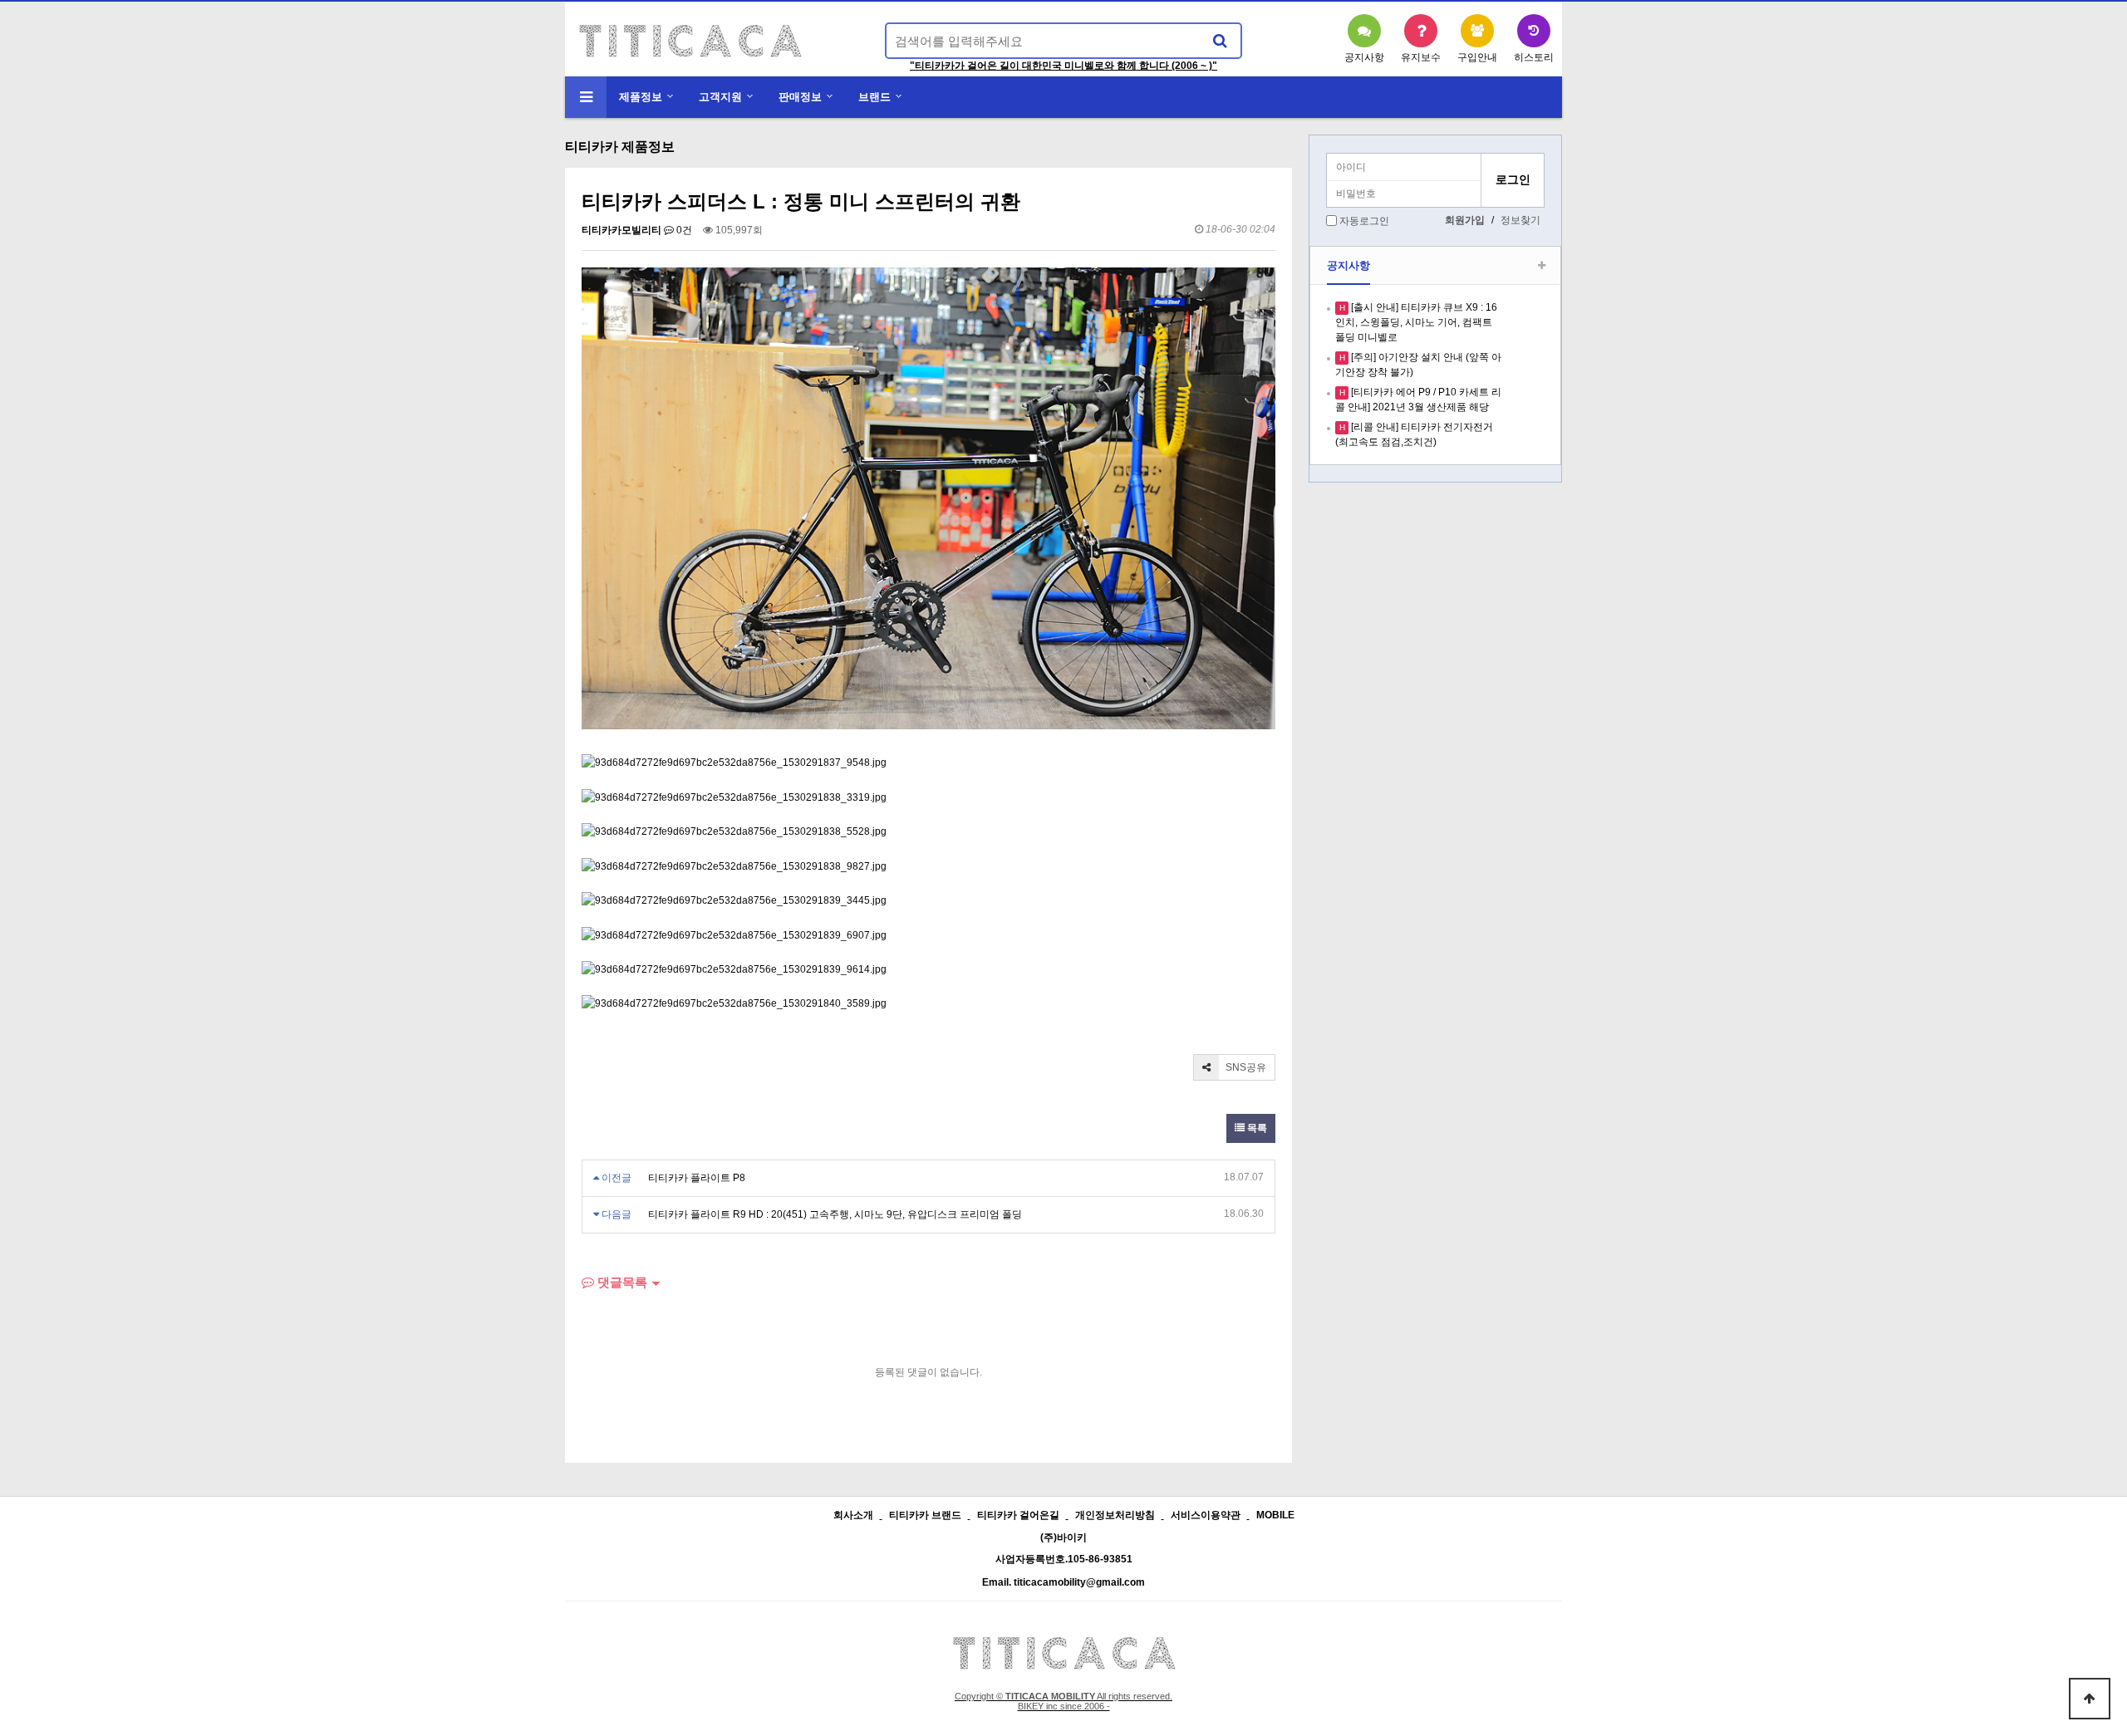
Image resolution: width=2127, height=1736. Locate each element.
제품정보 (641, 97)
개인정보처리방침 (1115, 1515)
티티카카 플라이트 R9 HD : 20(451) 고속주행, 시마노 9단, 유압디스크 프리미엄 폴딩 (835, 1214)
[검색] (1220, 41)
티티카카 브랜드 (925, 1515)
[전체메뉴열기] (586, 97)
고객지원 (720, 97)
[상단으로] (2090, 1699)
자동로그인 (1364, 221)
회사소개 (853, 1515)
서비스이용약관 (1206, 1515)
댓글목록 (621, 1282)
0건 (683, 230)
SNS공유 (1245, 1067)
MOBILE (1275, 1515)
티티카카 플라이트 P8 (697, 1178)
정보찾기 (1520, 220)
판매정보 (800, 97)
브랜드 (874, 97)
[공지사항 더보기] (1542, 266)
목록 (1256, 1128)
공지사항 (1348, 265)
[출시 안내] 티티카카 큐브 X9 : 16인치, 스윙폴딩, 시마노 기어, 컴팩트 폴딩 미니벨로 (1416, 322)
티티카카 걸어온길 (1018, 1515)
